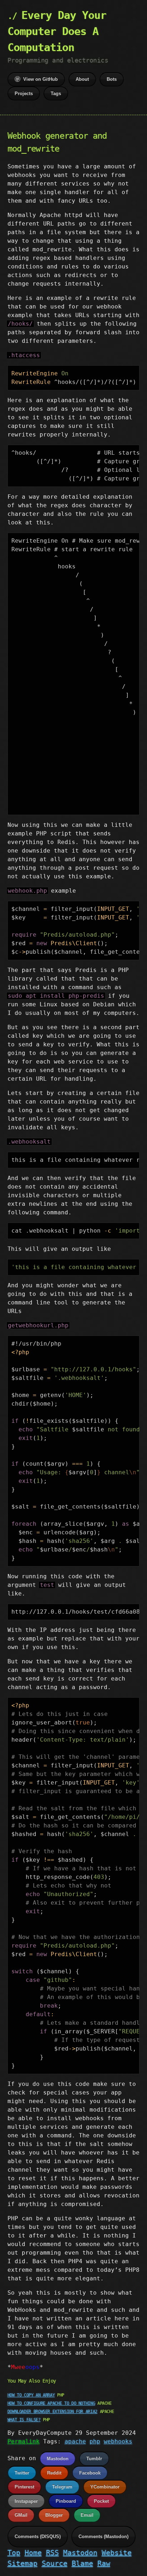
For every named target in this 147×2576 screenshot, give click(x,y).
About (82, 79)
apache (75, 2441)
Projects (24, 93)
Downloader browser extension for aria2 (52, 2412)
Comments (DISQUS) (38, 2536)
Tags (56, 93)
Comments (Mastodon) (103, 2536)
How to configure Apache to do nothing (51, 2403)
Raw (104, 2563)
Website (117, 2553)
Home (33, 2553)
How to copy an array (31, 2395)
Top (14, 2553)
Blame (82, 2563)
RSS (52, 2553)
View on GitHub (40, 79)
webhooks (118, 2441)
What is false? (24, 2420)
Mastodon (58, 2459)
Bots (112, 79)
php (95, 2441)
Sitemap (22, 2563)
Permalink (24, 2441)
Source (55, 2563)
